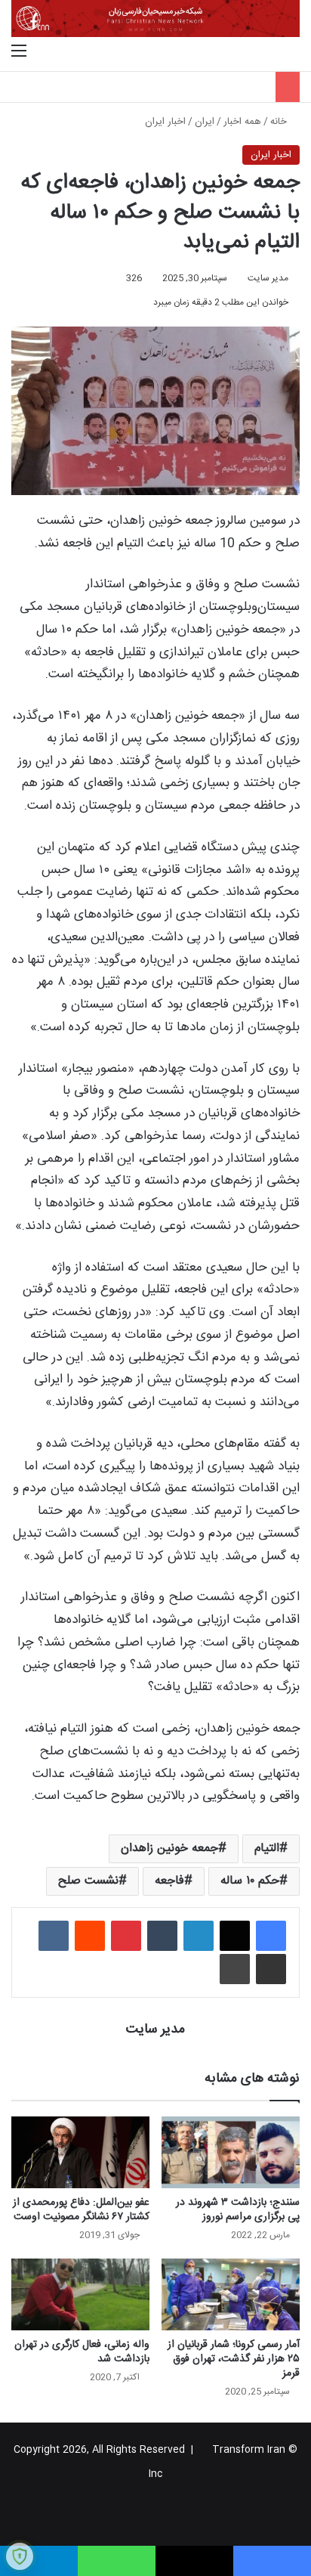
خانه (280, 122)
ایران (205, 122)
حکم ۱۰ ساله (250, 1881)
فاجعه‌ (169, 1881)
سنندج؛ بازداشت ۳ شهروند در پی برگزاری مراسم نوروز (238, 2210)
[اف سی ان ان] (155, 19)
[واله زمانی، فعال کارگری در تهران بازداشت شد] (80, 2294)
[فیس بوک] (271, 1936)
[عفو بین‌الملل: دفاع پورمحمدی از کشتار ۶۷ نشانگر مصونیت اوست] (80, 2152)
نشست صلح (88, 1881)
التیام (267, 1848)
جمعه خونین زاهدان (169, 1848)
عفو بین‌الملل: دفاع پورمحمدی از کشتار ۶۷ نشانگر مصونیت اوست (81, 2210)
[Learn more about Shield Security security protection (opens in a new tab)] (20, 2556)
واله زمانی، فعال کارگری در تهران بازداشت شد (82, 2352)
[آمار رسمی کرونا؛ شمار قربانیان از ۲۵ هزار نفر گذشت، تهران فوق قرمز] (231, 2294)
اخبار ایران (165, 122)
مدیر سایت (268, 278)
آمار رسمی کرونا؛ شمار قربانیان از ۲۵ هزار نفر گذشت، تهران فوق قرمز (234, 2359)
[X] (235, 1936)
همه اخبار (242, 122)
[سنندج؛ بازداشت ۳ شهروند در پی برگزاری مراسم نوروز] (231, 2152)
